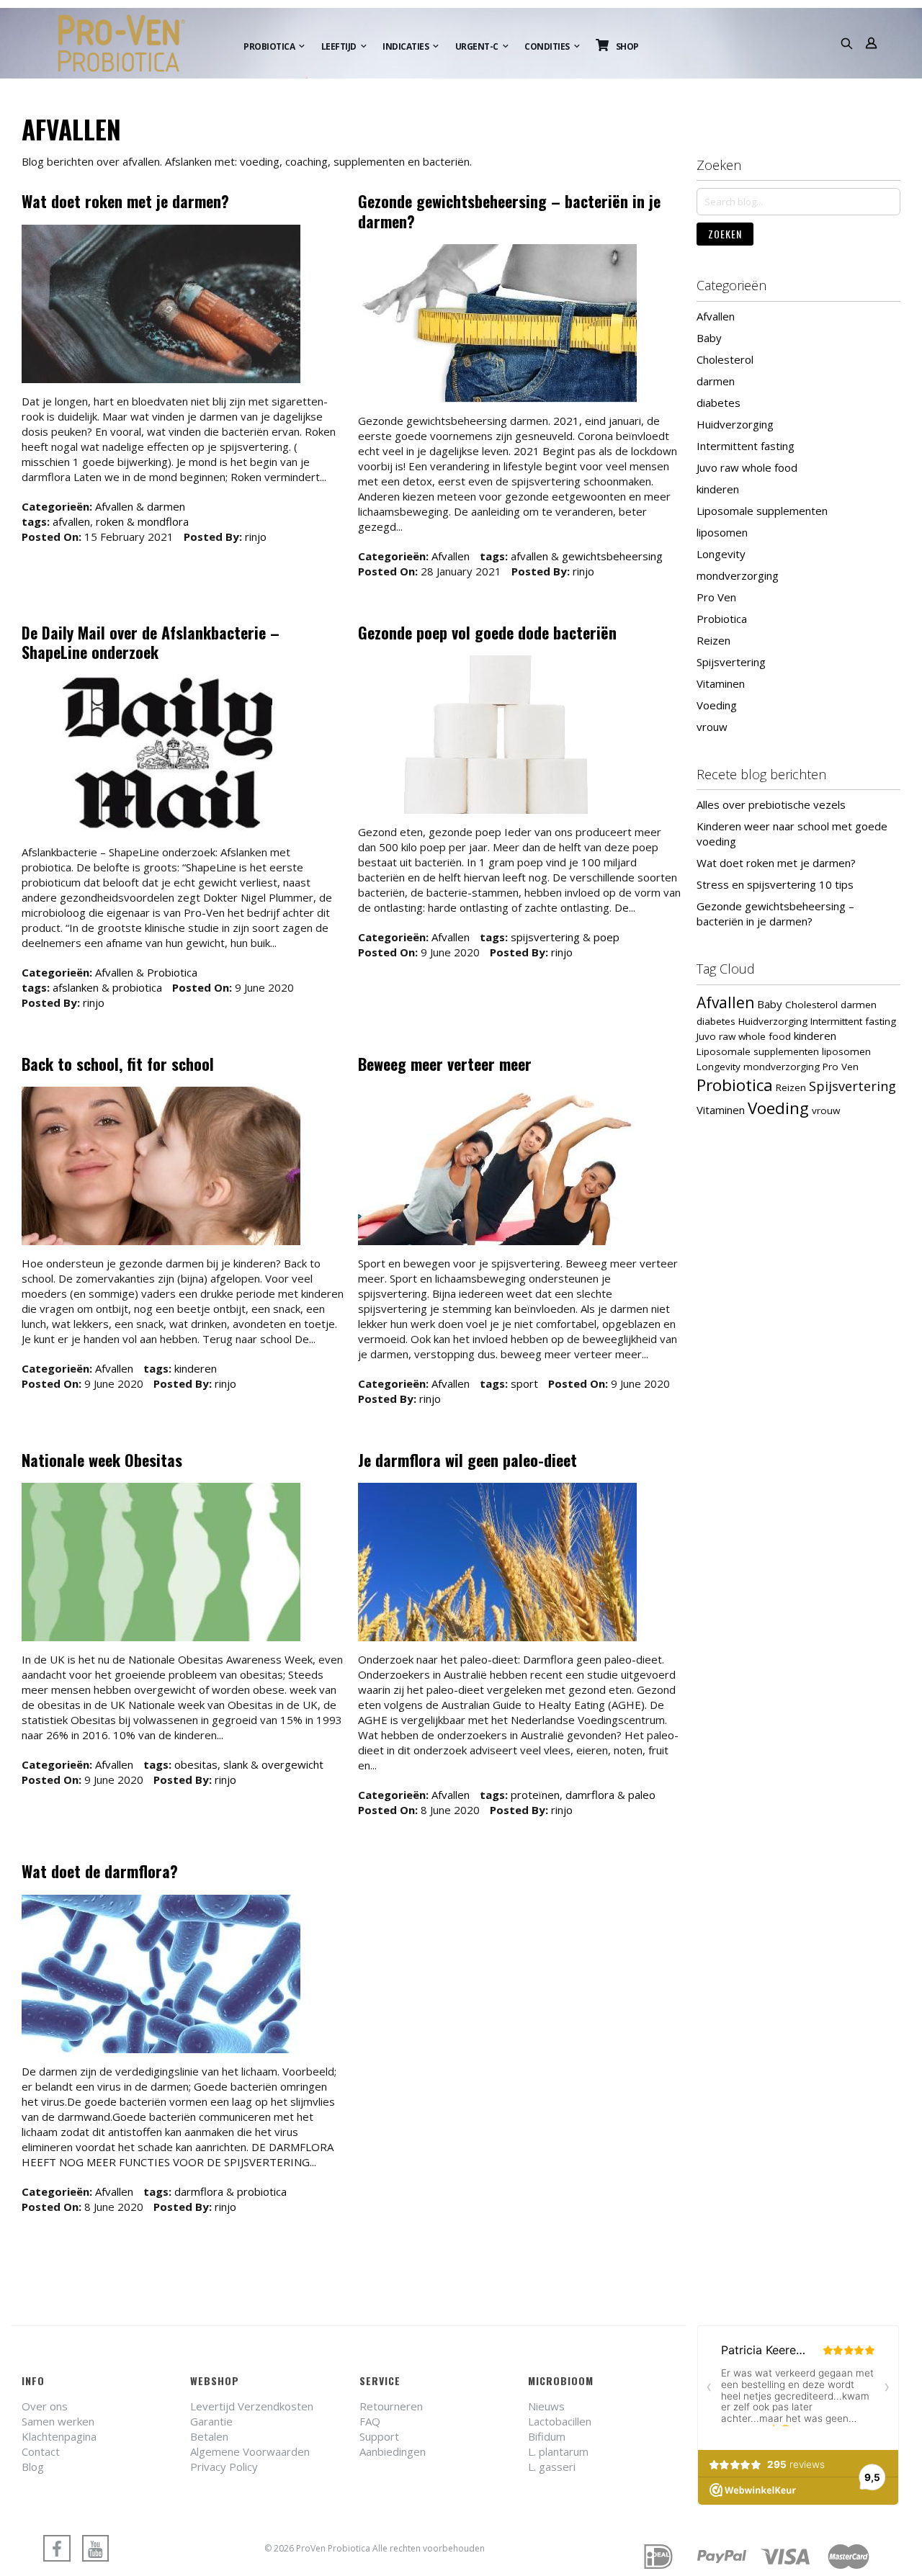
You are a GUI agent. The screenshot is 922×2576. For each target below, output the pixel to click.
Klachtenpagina (59, 2436)
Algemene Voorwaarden (250, 2451)
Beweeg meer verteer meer (445, 1064)
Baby (709, 338)
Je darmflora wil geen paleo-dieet (467, 1460)
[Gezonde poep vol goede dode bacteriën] (497, 736)
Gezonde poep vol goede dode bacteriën (487, 632)
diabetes (719, 403)
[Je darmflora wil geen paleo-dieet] (497, 1564)
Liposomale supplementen (762, 511)
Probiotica (172, 972)
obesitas (196, 1764)
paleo (642, 1795)
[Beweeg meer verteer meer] (497, 1168)
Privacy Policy (224, 2467)
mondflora (163, 521)
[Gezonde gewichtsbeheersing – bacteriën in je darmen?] (497, 325)
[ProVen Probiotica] (135, 43)
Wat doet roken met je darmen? (125, 201)
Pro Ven (716, 597)
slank (236, 1764)
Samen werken (58, 2421)
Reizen (713, 640)
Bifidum (547, 2436)
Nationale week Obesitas (102, 1460)
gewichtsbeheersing (612, 556)
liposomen (722, 532)
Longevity (721, 554)
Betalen (209, 2436)
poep (607, 937)
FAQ (370, 2421)
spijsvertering (545, 937)
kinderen (196, 1368)
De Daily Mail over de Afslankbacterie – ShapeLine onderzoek (151, 642)
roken (110, 521)
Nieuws (546, 2406)
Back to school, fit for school (118, 1064)
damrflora (590, 1795)
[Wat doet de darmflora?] (161, 1976)
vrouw (712, 727)
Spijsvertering (731, 662)
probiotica (137, 987)
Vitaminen (721, 683)
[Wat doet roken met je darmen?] (161, 306)
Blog (33, 2467)
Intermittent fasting (746, 446)
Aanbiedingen (393, 2451)
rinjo (256, 537)
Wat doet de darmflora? (100, 1871)
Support (379, 2436)
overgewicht (292, 1764)
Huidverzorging (735, 424)
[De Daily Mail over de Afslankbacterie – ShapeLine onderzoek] (161, 757)
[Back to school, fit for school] (161, 1168)
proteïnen (535, 1795)
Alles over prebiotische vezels (771, 804)
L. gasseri (552, 2467)
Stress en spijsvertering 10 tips (775, 884)
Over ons (45, 2406)
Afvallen (114, 506)
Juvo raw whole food (747, 467)
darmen (166, 506)
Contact (41, 2451)
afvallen (71, 521)
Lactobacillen (560, 2421)
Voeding (717, 705)
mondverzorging (738, 575)
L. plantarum (558, 2451)
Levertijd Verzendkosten (252, 2406)
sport (524, 1383)
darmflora (199, 2191)
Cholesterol (725, 359)
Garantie (211, 2421)
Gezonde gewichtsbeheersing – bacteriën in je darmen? (509, 211)
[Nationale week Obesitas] (161, 1564)
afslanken (76, 987)
